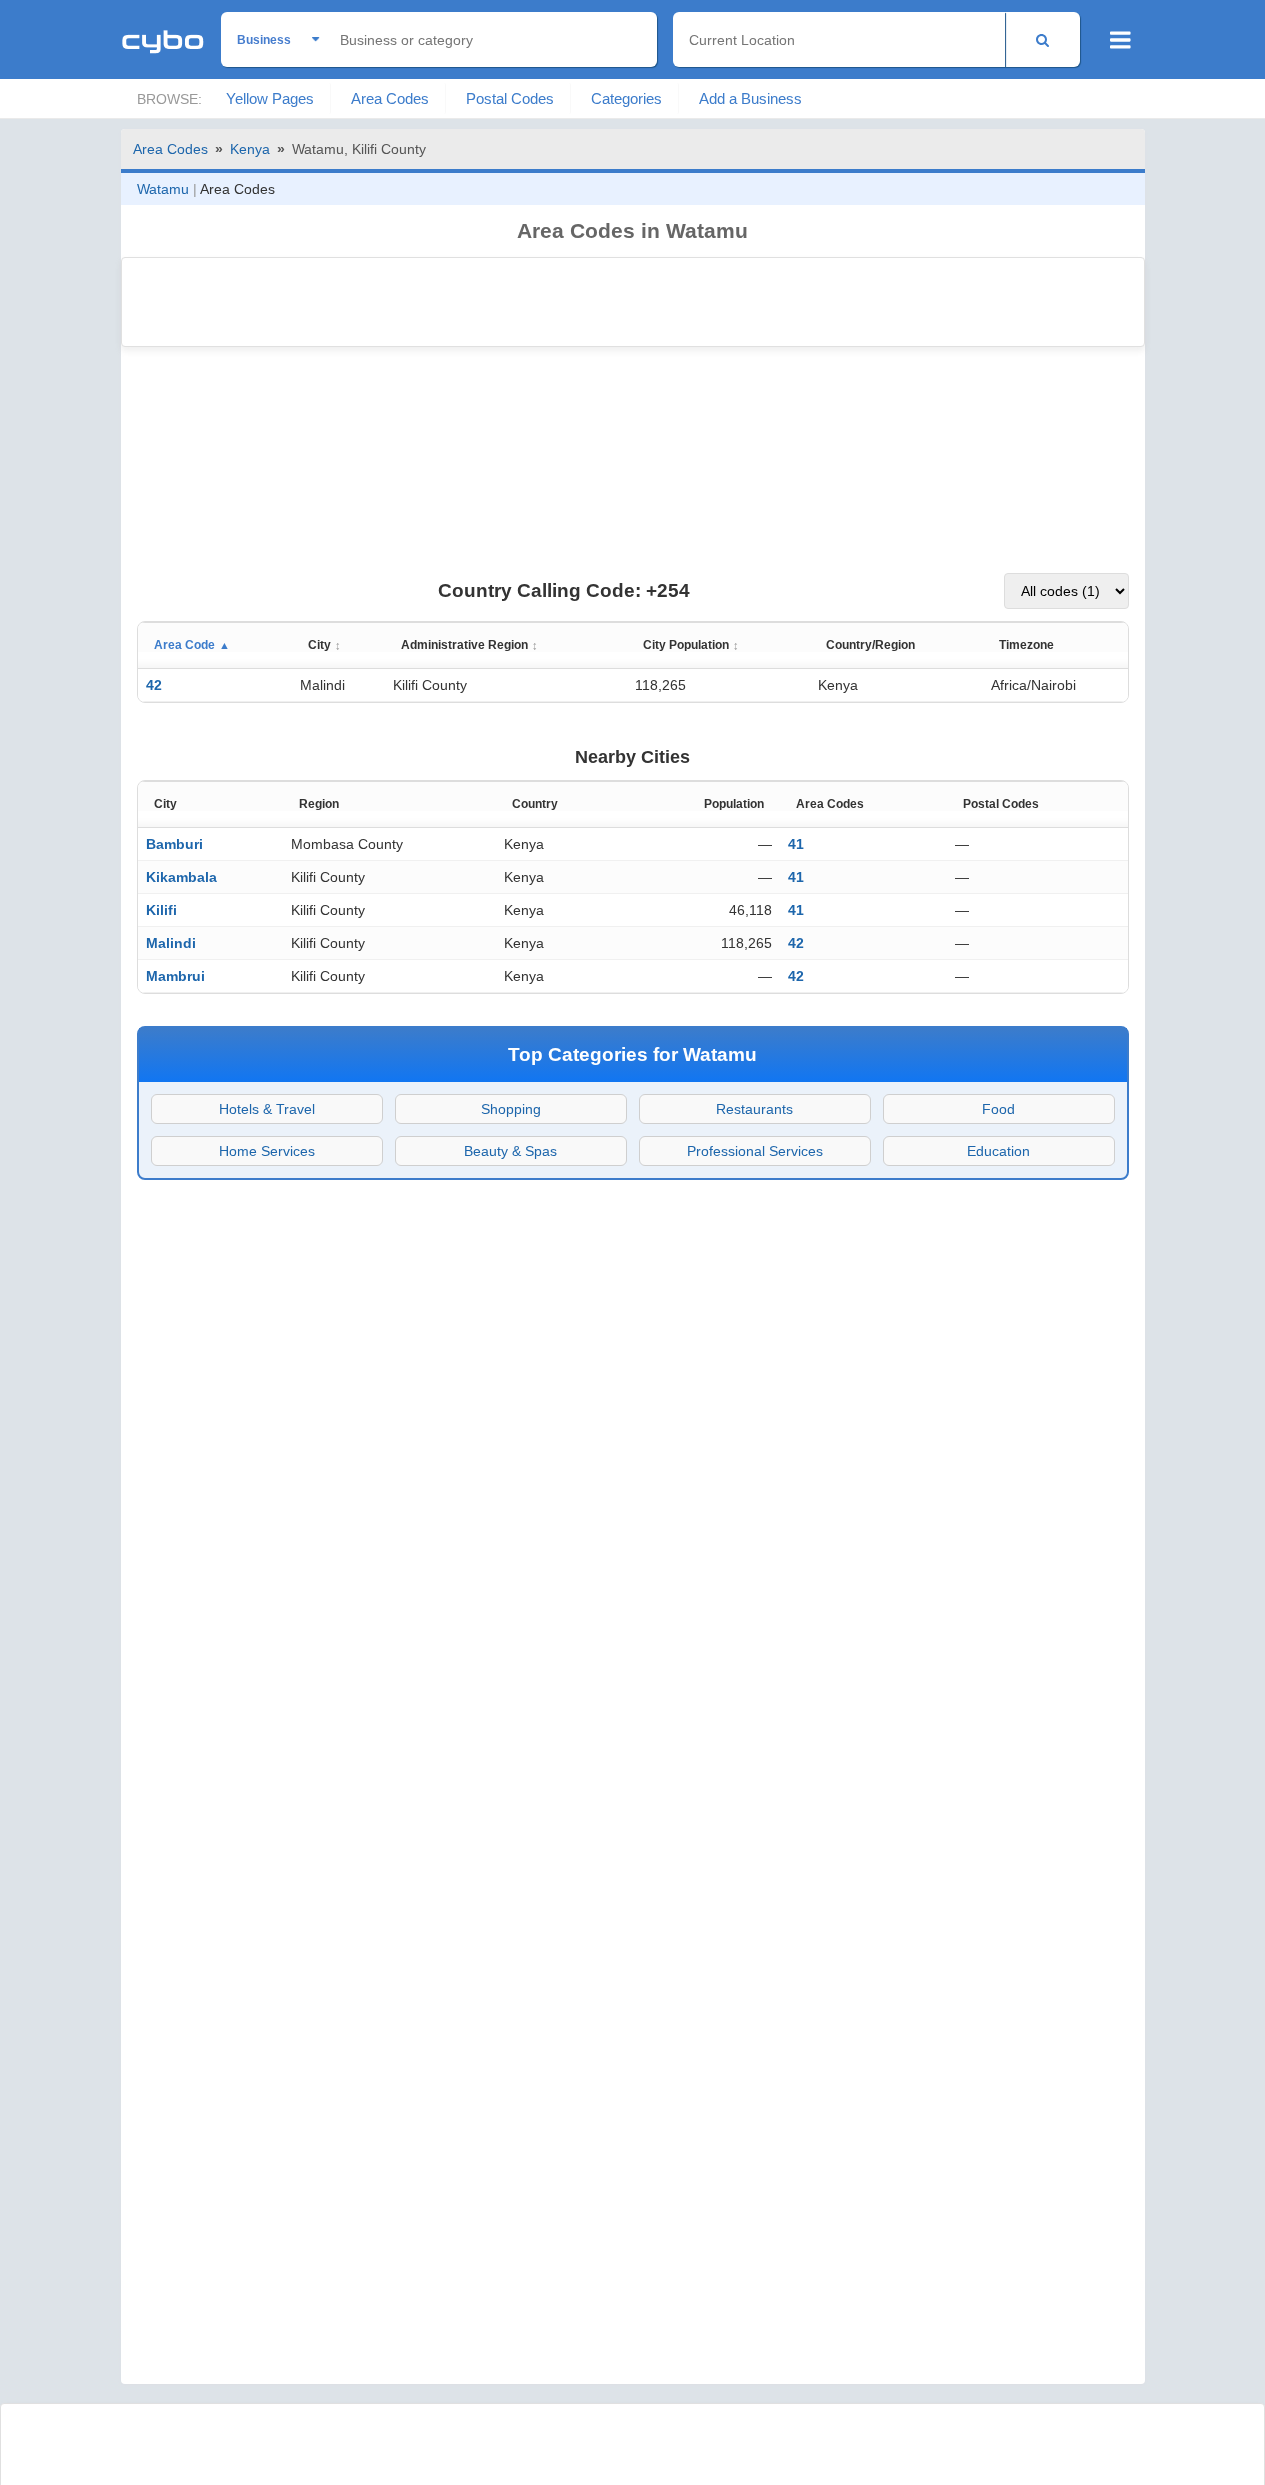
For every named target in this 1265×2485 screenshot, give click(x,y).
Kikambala (181, 877)
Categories (626, 98)
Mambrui (175, 976)
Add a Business (750, 98)
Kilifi (161, 910)
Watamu (163, 189)
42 (154, 685)
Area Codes (390, 98)
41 (796, 844)
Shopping (511, 1109)
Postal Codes (510, 98)
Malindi (171, 943)
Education (998, 1151)
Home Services (267, 1151)
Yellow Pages (270, 98)
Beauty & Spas (510, 1151)
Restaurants (754, 1109)
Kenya (250, 149)
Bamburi (174, 844)
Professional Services (755, 1151)
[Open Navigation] (1120, 40)
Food (998, 1109)
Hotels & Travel (267, 1109)
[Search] (1042, 39)
